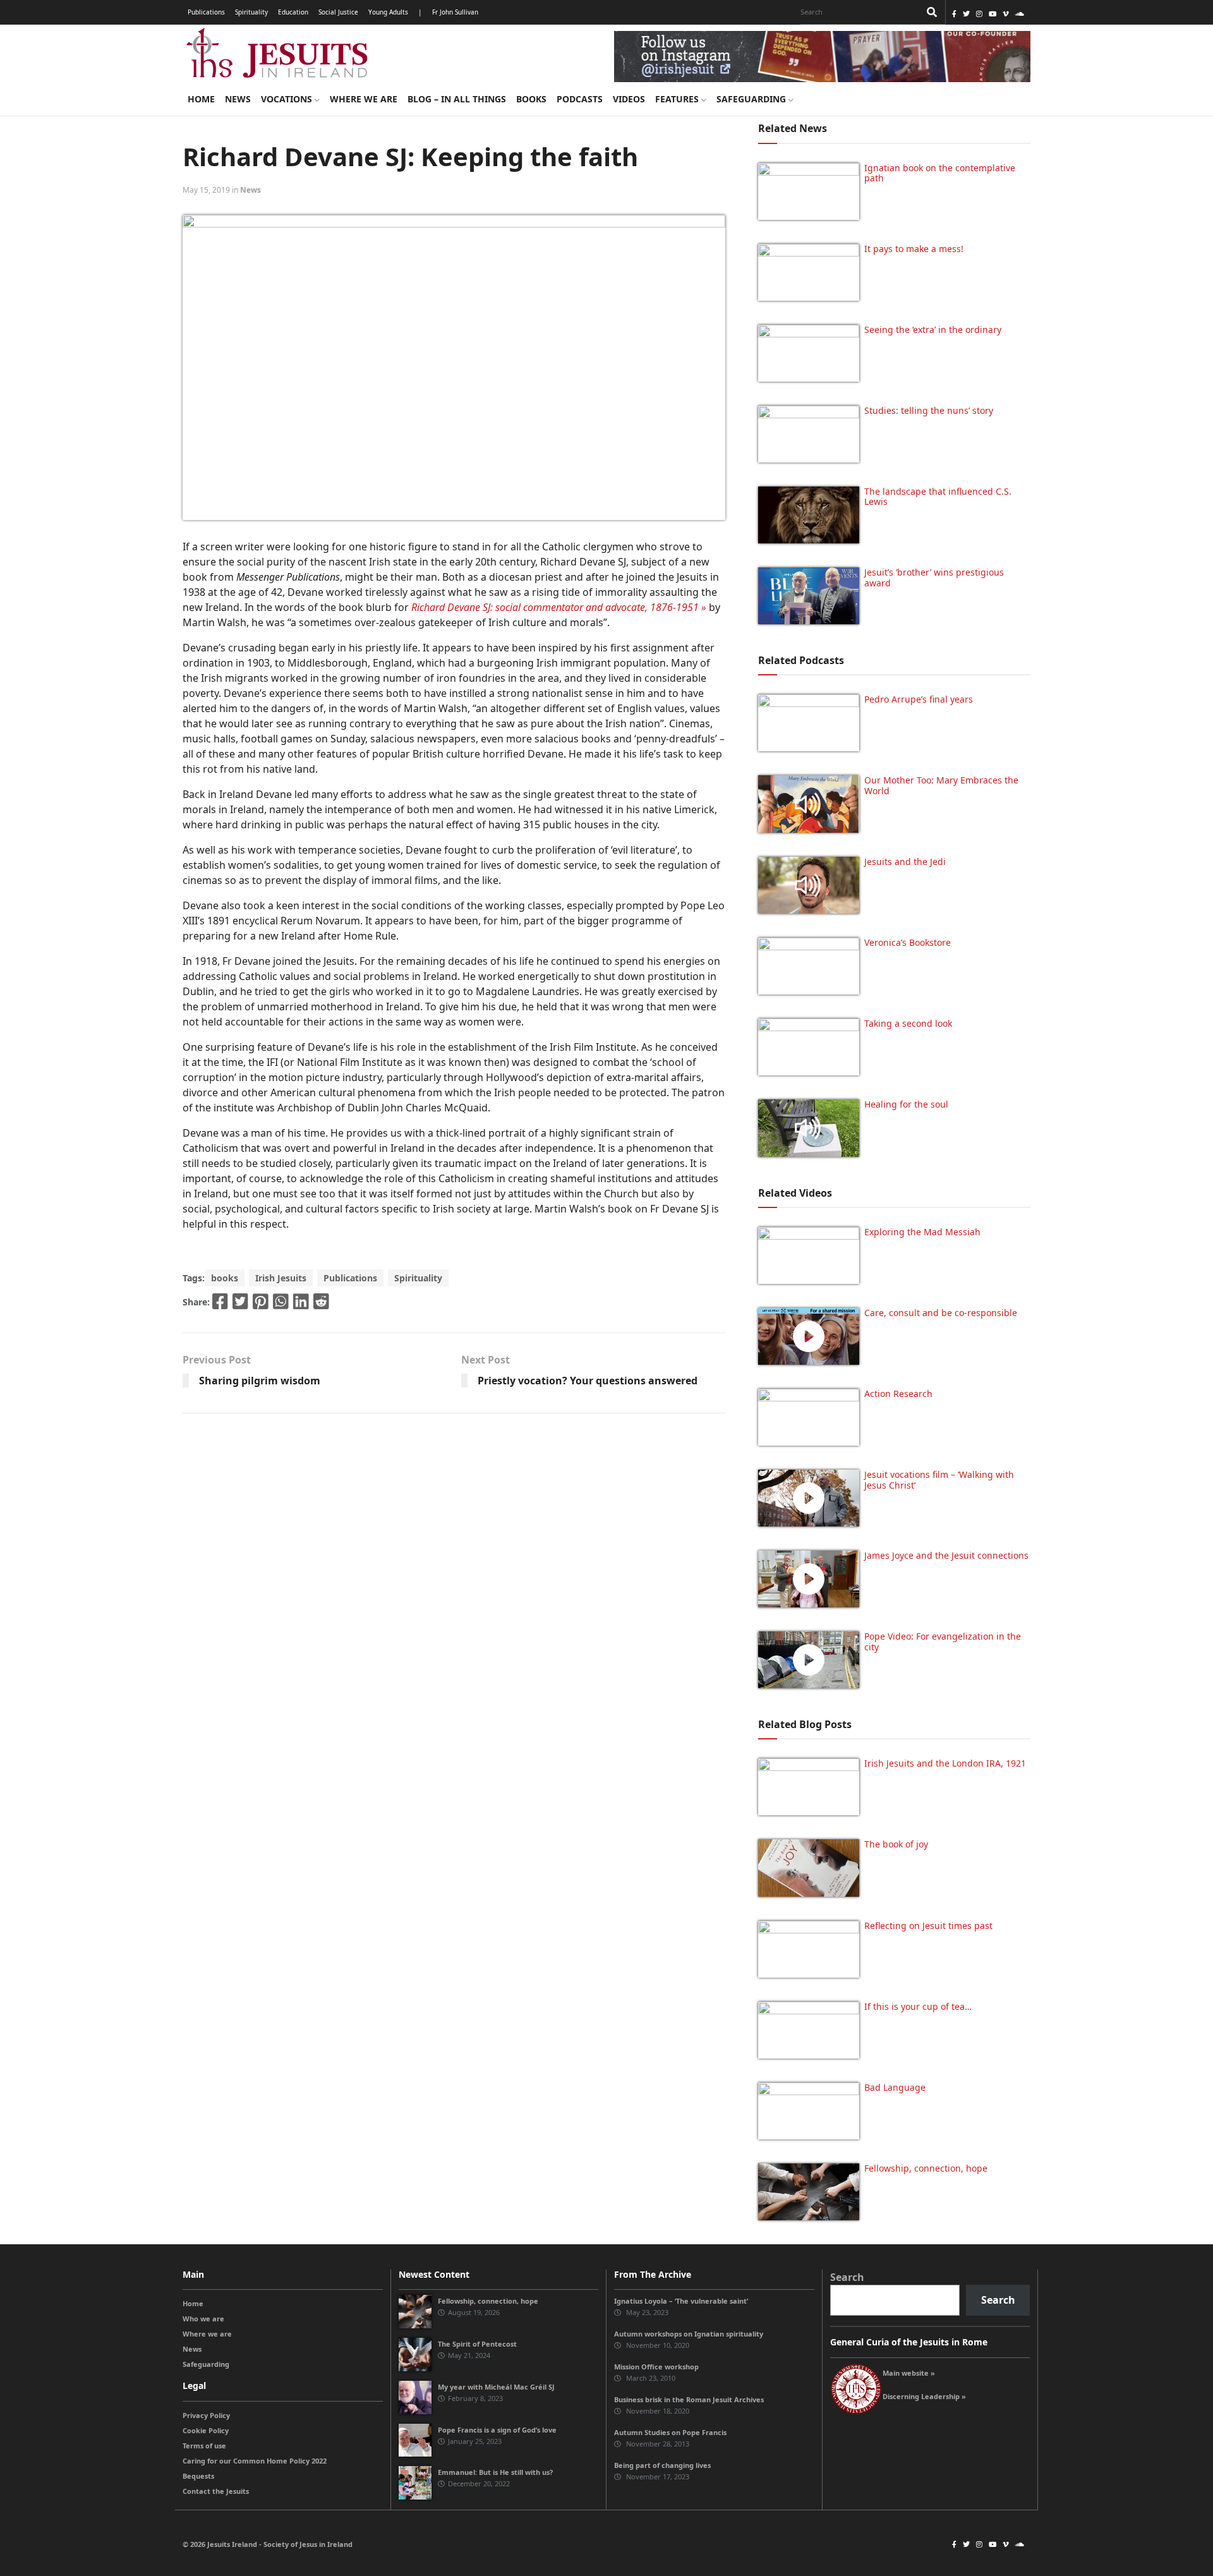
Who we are (203, 2319)
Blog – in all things (457, 99)
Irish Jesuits (281, 1278)
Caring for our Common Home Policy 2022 (255, 2461)
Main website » (909, 2373)
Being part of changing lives (662, 2465)
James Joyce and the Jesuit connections (946, 1555)
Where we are (364, 99)
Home (201, 99)
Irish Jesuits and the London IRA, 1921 (945, 1763)
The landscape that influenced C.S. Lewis (938, 497)
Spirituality (251, 12)
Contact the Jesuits (216, 2491)
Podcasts (580, 99)
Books (531, 99)
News (238, 99)
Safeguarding (752, 99)
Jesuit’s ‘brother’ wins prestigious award (934, 577)
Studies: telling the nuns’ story (929, 410)
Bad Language (895, 2087)
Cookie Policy (206, 2430)
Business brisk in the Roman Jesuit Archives (689, 2399)
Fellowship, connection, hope (926, 2168)
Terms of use (204, 2446)
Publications (206, 12)
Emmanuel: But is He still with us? (495, 2472)
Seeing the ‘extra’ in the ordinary (933, 330)
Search (847, 2277)
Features (678, 99)
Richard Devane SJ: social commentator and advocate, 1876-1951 (555, 607)
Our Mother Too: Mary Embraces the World (941, 785)
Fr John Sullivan (455, 12)
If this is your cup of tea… (918, 2006)
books (225, 1278)
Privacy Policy (206, 2415)
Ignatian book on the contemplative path (940, 173)
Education (293, 12)
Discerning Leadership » (924, 2396)
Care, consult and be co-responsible (941, 1313)
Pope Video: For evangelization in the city (943, 1642)
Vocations (288, 99)
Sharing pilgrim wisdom (260, 1381)
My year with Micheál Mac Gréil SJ (496, 2387)
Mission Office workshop (656, 2367)
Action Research (898, 1394)
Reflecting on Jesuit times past (928, 1926)
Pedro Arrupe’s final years (919, 699)
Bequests (198, 2476)
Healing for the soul (906, 1104)
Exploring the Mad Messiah (922, 1232)
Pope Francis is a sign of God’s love (497, 2430)
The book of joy (896, 1844)
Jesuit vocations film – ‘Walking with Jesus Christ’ (939, 1480)
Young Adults (388, 12)
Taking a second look (908, 1023)
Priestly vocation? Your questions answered (588, 1381)
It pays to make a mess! (914, 249)
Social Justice (338, 12)
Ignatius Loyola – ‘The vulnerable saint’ (681, 2301)
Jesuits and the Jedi (905, 862)
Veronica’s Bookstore (908, 942)
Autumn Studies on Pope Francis (670, 2432)
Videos (629, 99)
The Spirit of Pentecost (477, 2344)
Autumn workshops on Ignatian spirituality (689, 2334)
